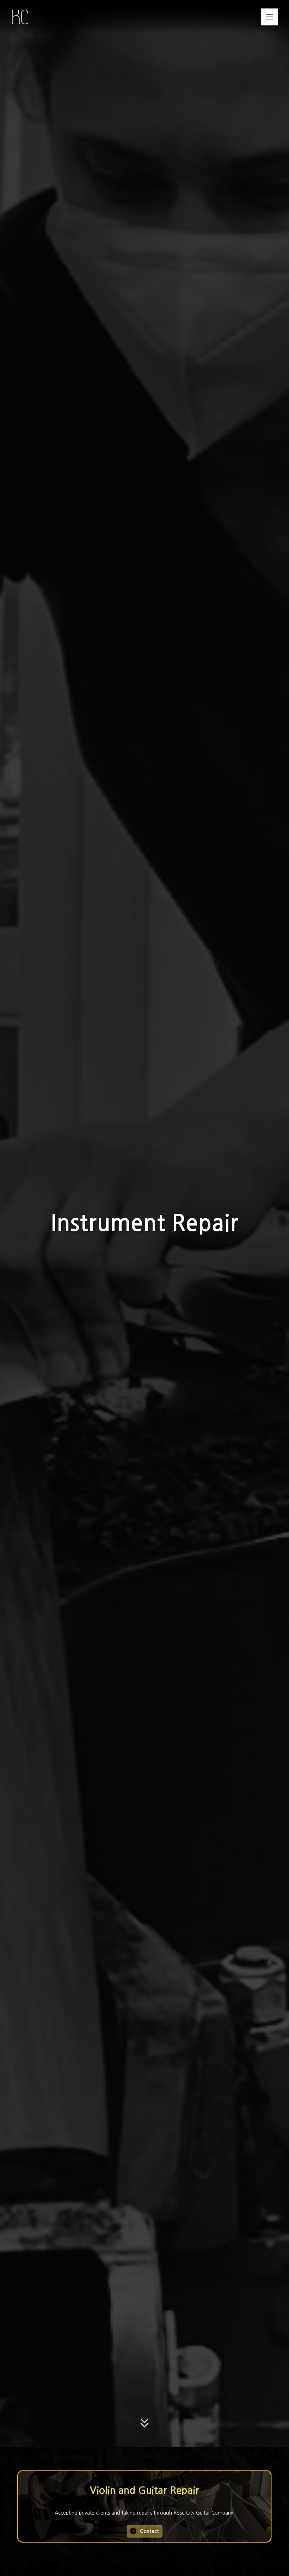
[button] (269, 17)
